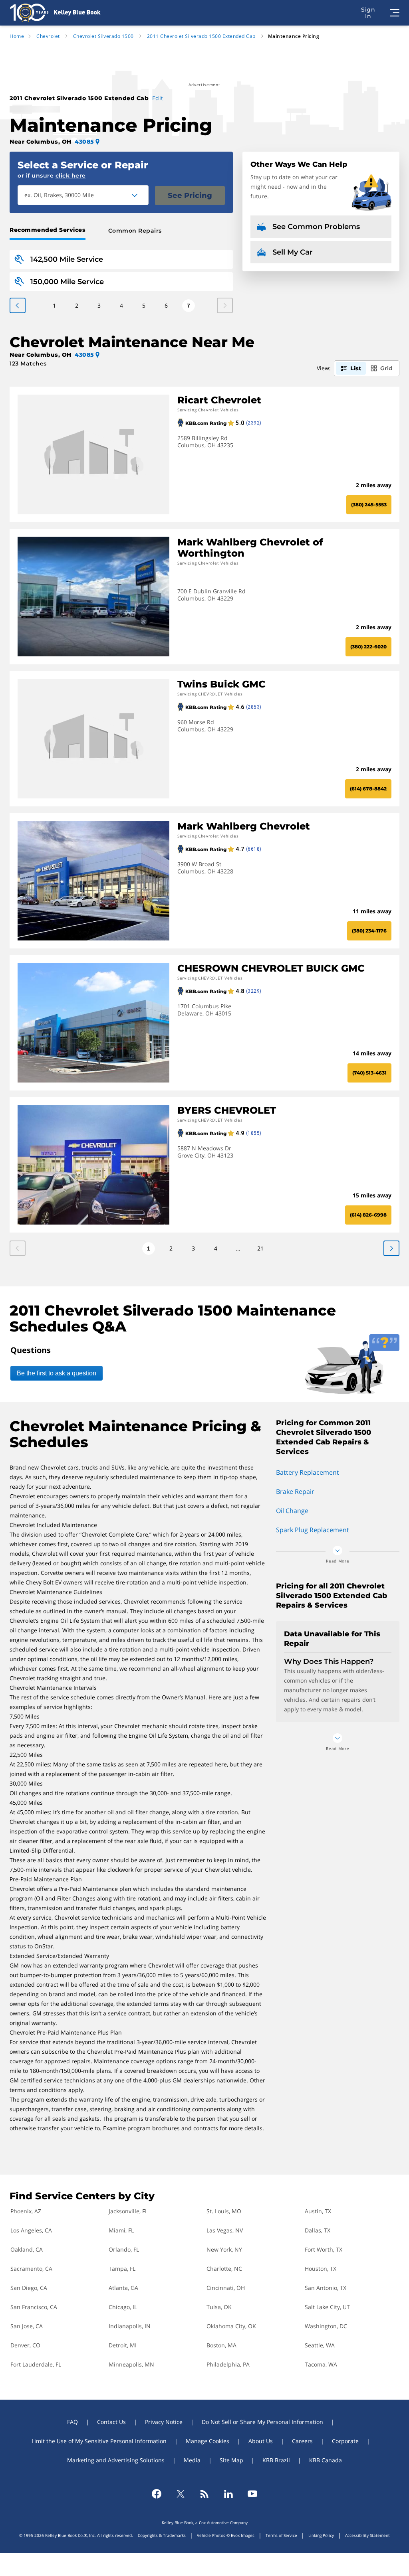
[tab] (49, 231)
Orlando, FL (124, 2249)
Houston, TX (321, 2269)
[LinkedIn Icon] (228, 2494)
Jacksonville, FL (128, 2211)
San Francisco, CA (34, 2307)
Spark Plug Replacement (313, 1530)
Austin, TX (318, 2211)
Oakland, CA (27, 2249)
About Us (261, 2441)
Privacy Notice (164, 2422)
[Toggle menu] (395, 13)
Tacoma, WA (321, 2364)
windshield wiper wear (186, 1937)
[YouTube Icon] (252, 2494)
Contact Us (111, 2422)
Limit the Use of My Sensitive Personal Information (99, 2441)
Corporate (345, 2441)
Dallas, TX (318, 2230)
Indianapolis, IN (130, 2326)
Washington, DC (326, 2326)
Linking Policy (321, 2535)
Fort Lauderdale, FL (36, 2364)
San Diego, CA (29, 2288)
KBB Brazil (276, 2460)
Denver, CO (25, 2345)
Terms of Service (281, 2535)
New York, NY (224, 2249)
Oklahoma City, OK (231, 2326)
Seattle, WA (320, 2345)
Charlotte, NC (224, 2269)
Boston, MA (221, 2345)
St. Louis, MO (224, 2211)
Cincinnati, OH (226, 2288)
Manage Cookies (207, 2441)
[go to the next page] (18, 305)
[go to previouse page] (391, 1248)
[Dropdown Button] (139, 195)
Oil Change (292, 1511)
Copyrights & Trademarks (162, 2535)
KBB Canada (326, 2460)
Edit (158, 98)
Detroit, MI (123, 2345)
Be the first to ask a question (57, 1373)
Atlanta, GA (123, 2288)
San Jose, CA (27, 2326)
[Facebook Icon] (157, 2494)
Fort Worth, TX (324, 2249)
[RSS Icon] (204, 2494)
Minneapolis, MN (131, 2364)
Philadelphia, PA (228, 2364)
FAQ (72, 2422)
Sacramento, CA (31, 2269)
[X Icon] (181, 2494)
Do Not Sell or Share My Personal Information (262, 2422)
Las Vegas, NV (225, 2230)
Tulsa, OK (219, 2307)
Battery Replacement (308, 1472)
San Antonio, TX (326, 2288)
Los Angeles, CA (31, 2230)
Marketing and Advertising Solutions (116, 2460)
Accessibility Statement (367, 2535)
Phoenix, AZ (26, 2211)
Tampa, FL (122, 2269)
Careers (302, 2441)
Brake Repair (295, 1491)
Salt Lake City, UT (327, 2307)
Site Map (231, 2460)
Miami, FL (121, 2230)
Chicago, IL (123, 2307)
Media (192, 2460)
